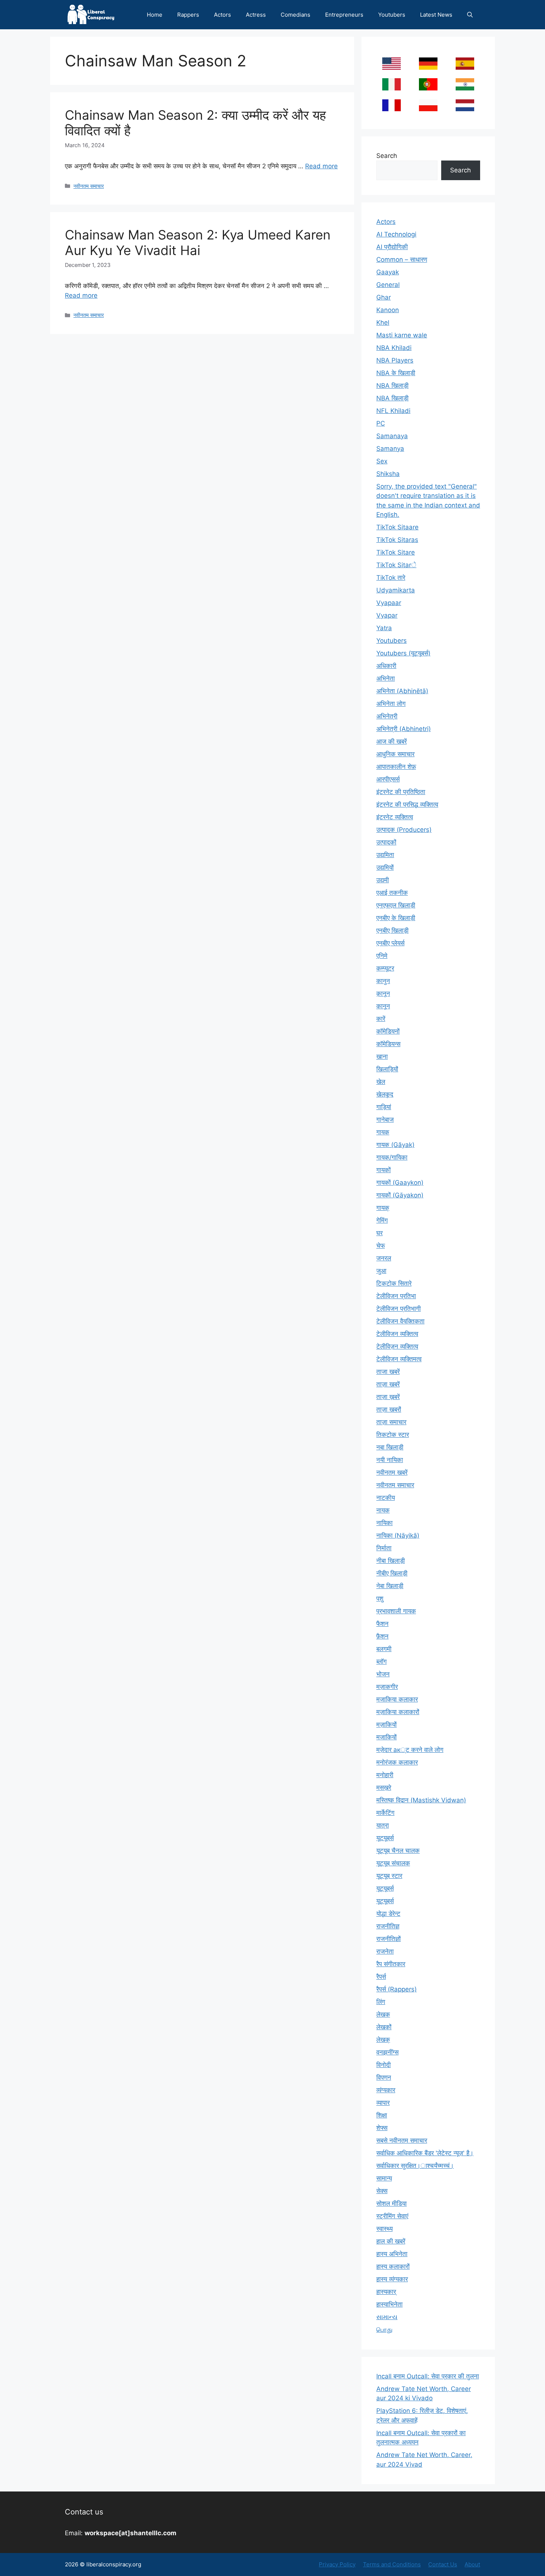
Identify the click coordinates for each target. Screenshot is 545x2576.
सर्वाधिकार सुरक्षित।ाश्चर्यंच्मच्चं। (415, 2166)
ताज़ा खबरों (389, 1409)
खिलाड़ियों (387, 1069)
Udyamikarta (396, 590)
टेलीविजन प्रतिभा (396, 1296)
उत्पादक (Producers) (404, 830)
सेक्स (382, 2191)
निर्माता (384, 1548)
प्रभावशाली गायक (396, 1611)
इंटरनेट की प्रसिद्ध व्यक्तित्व (407, 804)
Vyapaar (389, 603)
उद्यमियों (385, 867)
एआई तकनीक (392, 893)
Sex (382, 461)
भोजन (383, 1674)
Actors (222, 15)
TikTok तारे (391, 578)
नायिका (384, 1523)
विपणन (384, 2077)
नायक (383, 1510)
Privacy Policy (337, 2564)
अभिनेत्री (387, 716)
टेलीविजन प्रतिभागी (399, 1309)
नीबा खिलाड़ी (391, 1561)
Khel (383, 323)
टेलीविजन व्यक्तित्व (397, 1334)
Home (155, 15)
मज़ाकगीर (387, 1687)
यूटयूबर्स (385, 1838)
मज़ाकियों (387, 1725)
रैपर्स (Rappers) (397, 1989)
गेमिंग (382, 1220)
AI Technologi (396, 234)
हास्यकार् (386, 2292)
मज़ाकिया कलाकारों (398, 1712)
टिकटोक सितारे (394, 1283)
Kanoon (388, 310)
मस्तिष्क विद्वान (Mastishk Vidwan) (421, 1800)
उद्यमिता (385, 855)
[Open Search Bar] (470, 15)
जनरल (384, 1258)
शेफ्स (382, 2128)
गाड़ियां (384, 1107)
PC (381, 423)
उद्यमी (383, 880)
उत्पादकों (386, 842)
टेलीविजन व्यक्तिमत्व (399, 1359)
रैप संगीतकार (391, 1964)
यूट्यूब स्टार (389, 1876)
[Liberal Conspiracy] (90, 15)
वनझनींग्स (387, 2052)
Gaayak (388, 272)
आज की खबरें (392, 741)
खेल (381, 1082)
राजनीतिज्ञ (388, 1926)
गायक (383, 1132)
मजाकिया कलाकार (397, 1699)
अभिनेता (386, 678)
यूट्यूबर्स (385, 1888)
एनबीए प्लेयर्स (390, 943)
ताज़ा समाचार (391, 1422)
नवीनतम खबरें (392, 1472)
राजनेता (385, 1951)
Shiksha (388, 474)
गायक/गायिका (392, 1157)
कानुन (383, 981)
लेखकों (384, 2027)
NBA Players (395, 360)
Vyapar (387, 615)
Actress (256, 15)
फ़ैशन (382, 1636)
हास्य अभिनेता (392, 2254)
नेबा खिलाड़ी (390, 1586)
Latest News (436, 15)
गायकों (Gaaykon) (400, 1183)
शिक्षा (382, 2115)
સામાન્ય (387, 2317)
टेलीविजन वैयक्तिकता (400, 1321)
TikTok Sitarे (396, 565)
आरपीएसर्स (388, 779)
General (388, 285)
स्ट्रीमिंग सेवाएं (392, 2216)
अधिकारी (386, 666)
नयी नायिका (390, 1460)
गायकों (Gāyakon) (400, 1195)
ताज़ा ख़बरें (388, 1397)
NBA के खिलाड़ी (396, 373)
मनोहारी (385, 1775)
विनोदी (384, 2065)
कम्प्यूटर (385, 968)
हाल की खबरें (391, 2241)
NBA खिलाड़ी (392, 398)
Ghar (384, 297)
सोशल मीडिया (392, 2203)
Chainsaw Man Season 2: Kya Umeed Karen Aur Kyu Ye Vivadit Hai (198, 242)
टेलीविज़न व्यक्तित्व (397, 1346)
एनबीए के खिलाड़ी (396, 918)
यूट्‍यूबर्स (385, 1901)
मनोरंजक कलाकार (397, 1762)
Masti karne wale (402, 335)
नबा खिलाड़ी (390, 1447)
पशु (380, 1598)
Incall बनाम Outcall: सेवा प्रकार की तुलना (428, 2376)
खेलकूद (385, 1094)
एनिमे (382, 956)
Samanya (390, 449)
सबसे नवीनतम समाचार (402, 2140)
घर (379, 1233)
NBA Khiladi (394, 348)
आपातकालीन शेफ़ (396, 767)
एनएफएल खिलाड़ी (396, 905)
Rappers (188, 15)
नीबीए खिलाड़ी (392, 1573)
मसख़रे (384, 1788)
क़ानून (383, 993)
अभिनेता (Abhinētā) (402, 691)
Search (387, 156)
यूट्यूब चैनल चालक (398, 1851)
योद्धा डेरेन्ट (388, 1914)
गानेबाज (385, 1120)
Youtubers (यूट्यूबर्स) (403, 653)
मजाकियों (387, 1737)
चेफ (381, 1246)
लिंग (381, 2002)
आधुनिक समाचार (395, 754)
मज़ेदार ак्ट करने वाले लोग (410, 1750)
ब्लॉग (381, 1661)
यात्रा (383, 1825)
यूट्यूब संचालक (393, 1863)
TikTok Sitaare (397, 527)
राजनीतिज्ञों (389, 1939)
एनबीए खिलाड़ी (392, 930)
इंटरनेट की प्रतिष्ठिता (401, 792)
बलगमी (384, 1649)
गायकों (384, 1170)
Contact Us (443, 2564)
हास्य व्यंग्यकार (392, 2279)
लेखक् (383, 2040)
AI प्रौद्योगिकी (392, 247)
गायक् (383, 1208)
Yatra (384, 628)
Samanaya (392, 436)
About (472, 2564)
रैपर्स (381, 1977)
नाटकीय (386, 1498)
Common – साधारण (402, 259)
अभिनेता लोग (391, 704)
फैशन (382, 1624)
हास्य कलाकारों (393, 2266)
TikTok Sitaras (397, 540)
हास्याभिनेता (389, 2304)
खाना (382, 1056)
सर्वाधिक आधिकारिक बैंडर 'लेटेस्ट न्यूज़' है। (425, 2153)
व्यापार (383, 2103)
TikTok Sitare (396, 552)
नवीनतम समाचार (89, 186)
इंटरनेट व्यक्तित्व (395, 817)
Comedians (295, 15)
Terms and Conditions (392, 2564)
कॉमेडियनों (388, 1031)
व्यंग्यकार (386, 2090)
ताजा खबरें (388, 1372)
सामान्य (384, 2178)
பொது (384, 2329)
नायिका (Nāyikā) (398, 1535)
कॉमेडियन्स (388, 1044)
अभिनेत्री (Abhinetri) (404, 729)
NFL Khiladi (393, 411)
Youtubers (392, 15)
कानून (383, 1006)
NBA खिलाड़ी (392, 386)
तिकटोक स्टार (393, 1435)
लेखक (383, 2014)
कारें (381, 1019)
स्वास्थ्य (384, 2229)
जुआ (381, 1271)
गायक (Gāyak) (395, 1145)
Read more (321, 166)
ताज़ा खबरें (388, 1384)
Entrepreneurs (344, 15)
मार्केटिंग (385, 1813)
